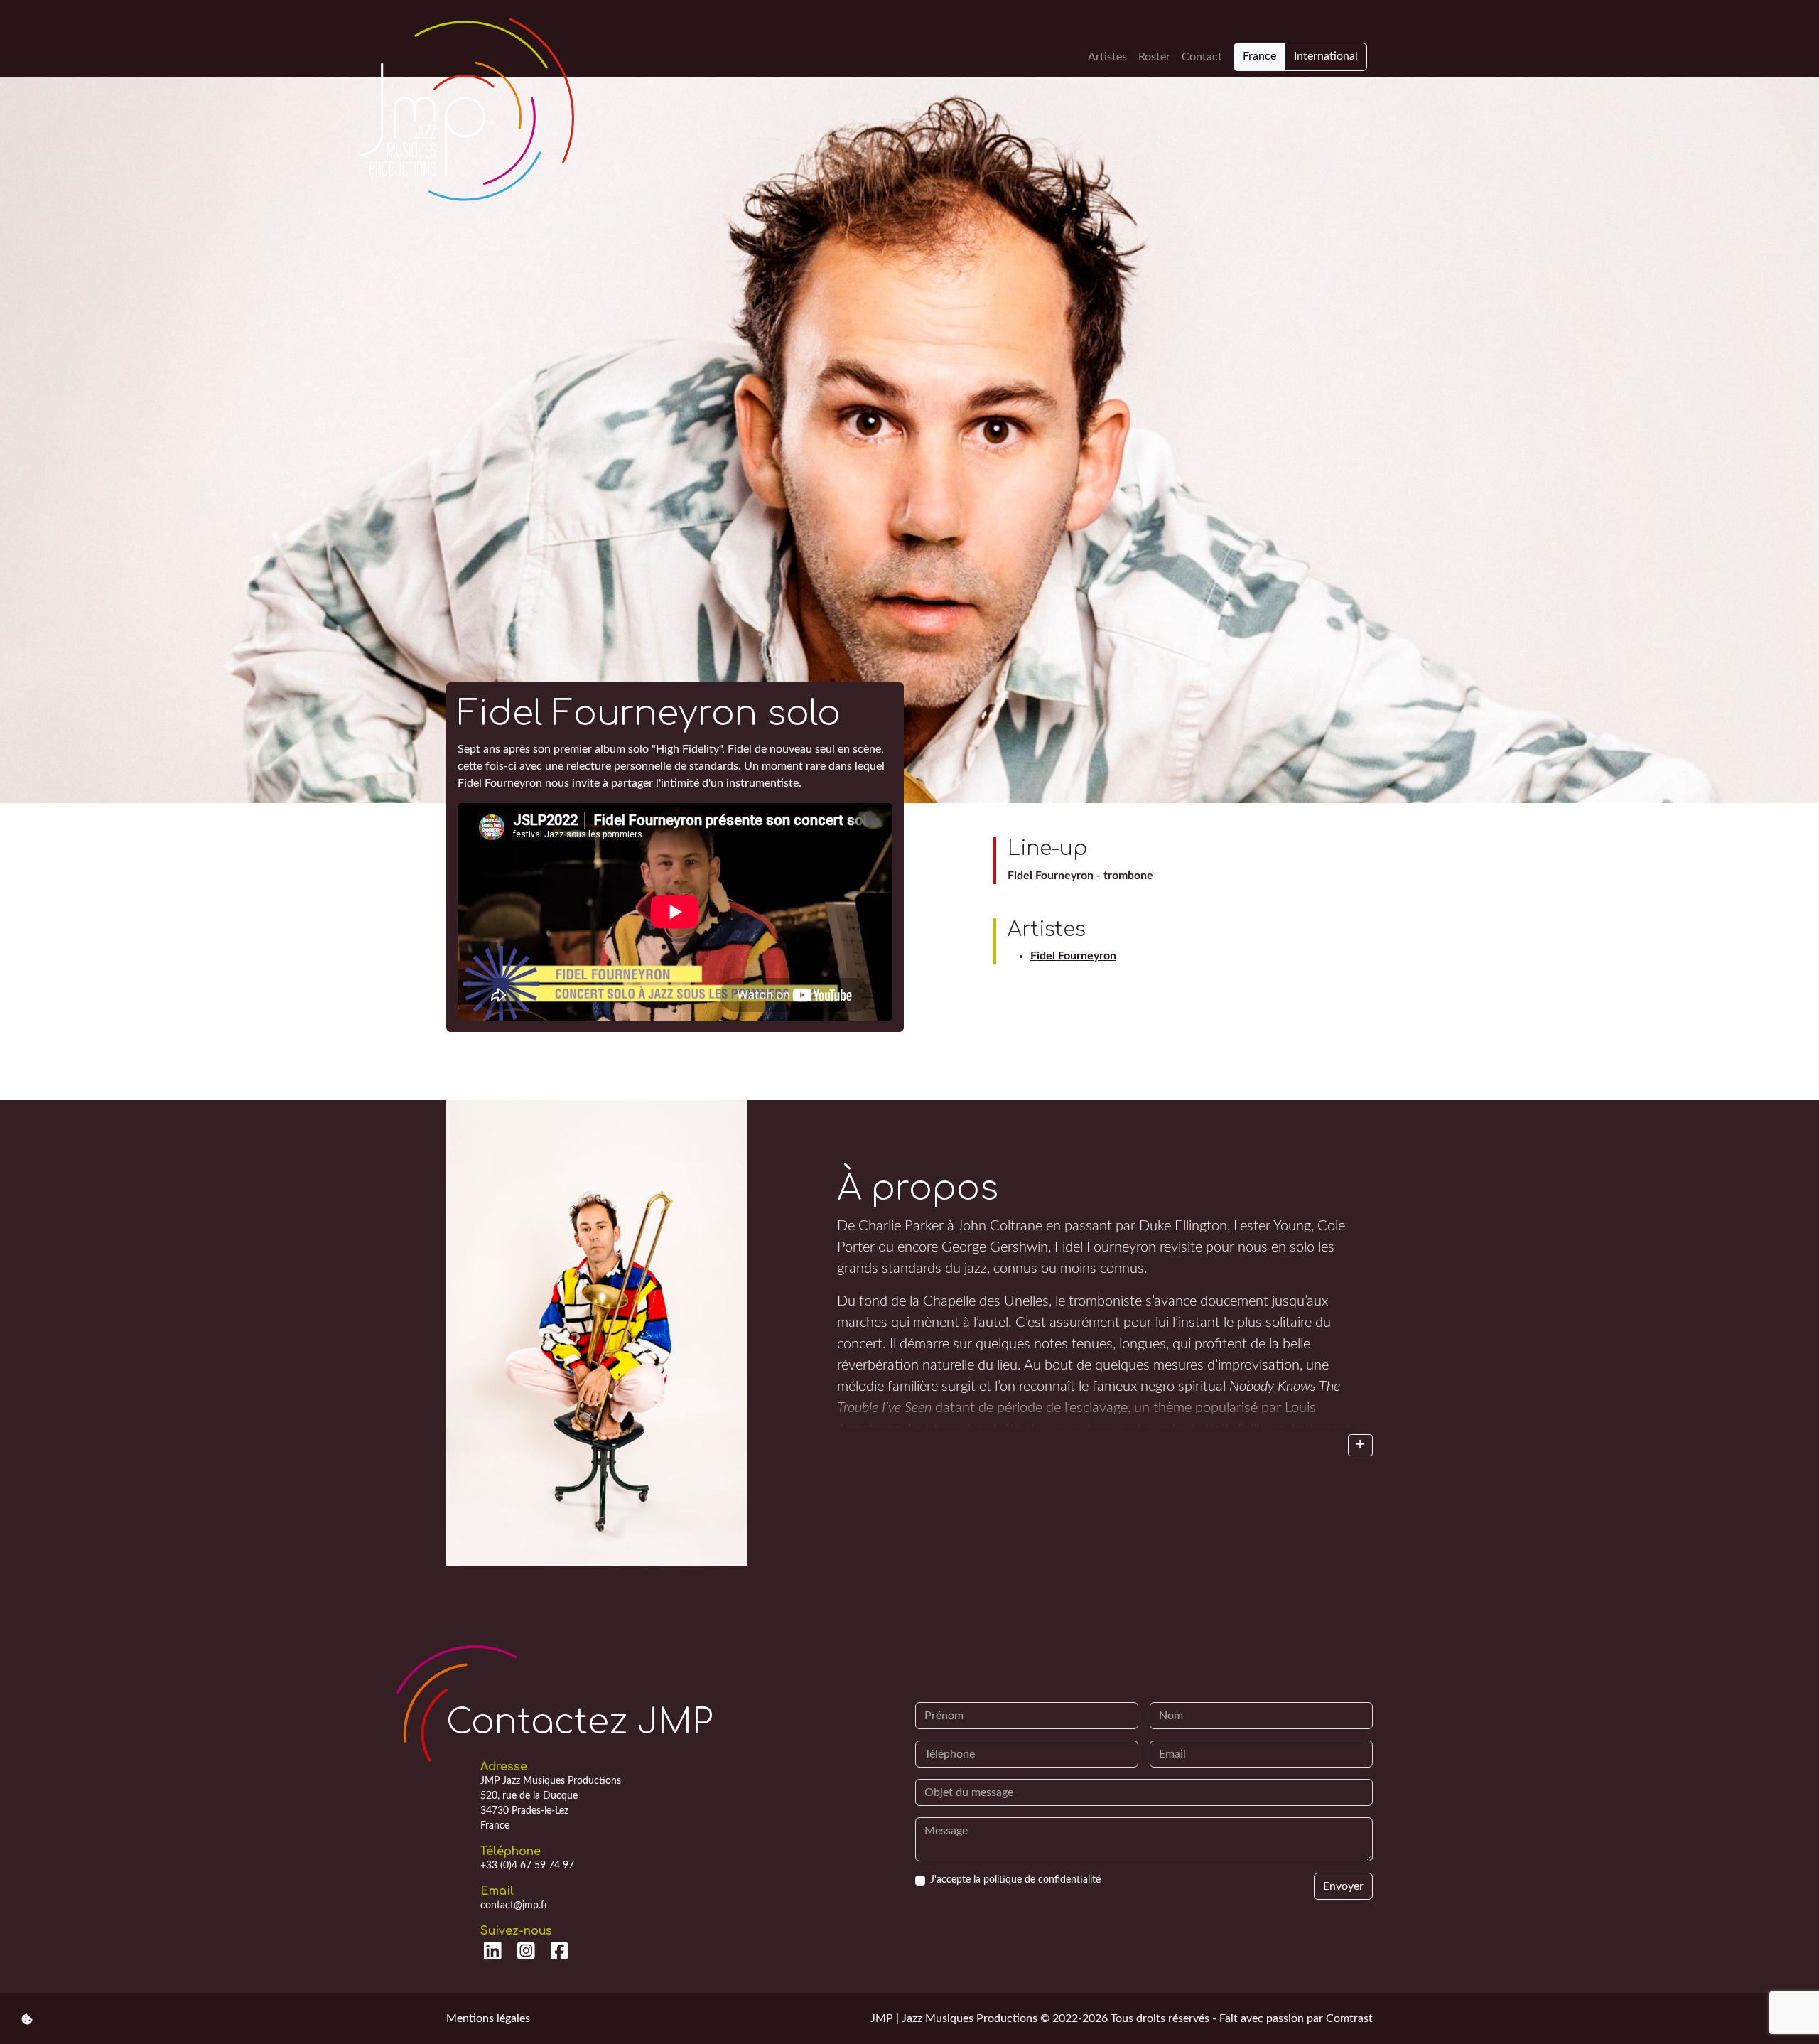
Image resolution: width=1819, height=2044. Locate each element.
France (1259, 56)
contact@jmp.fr (514, 1905)
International (1326, 56)
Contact (1202, 57)
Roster (1154, 57)
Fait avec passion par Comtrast (1296, 2018)
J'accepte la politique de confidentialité (1015, 1880)
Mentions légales (488, 2018)
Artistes (1107, 57)
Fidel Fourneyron (1073, 956)
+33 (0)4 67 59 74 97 (527, 1866)
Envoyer (1343, 1886)
